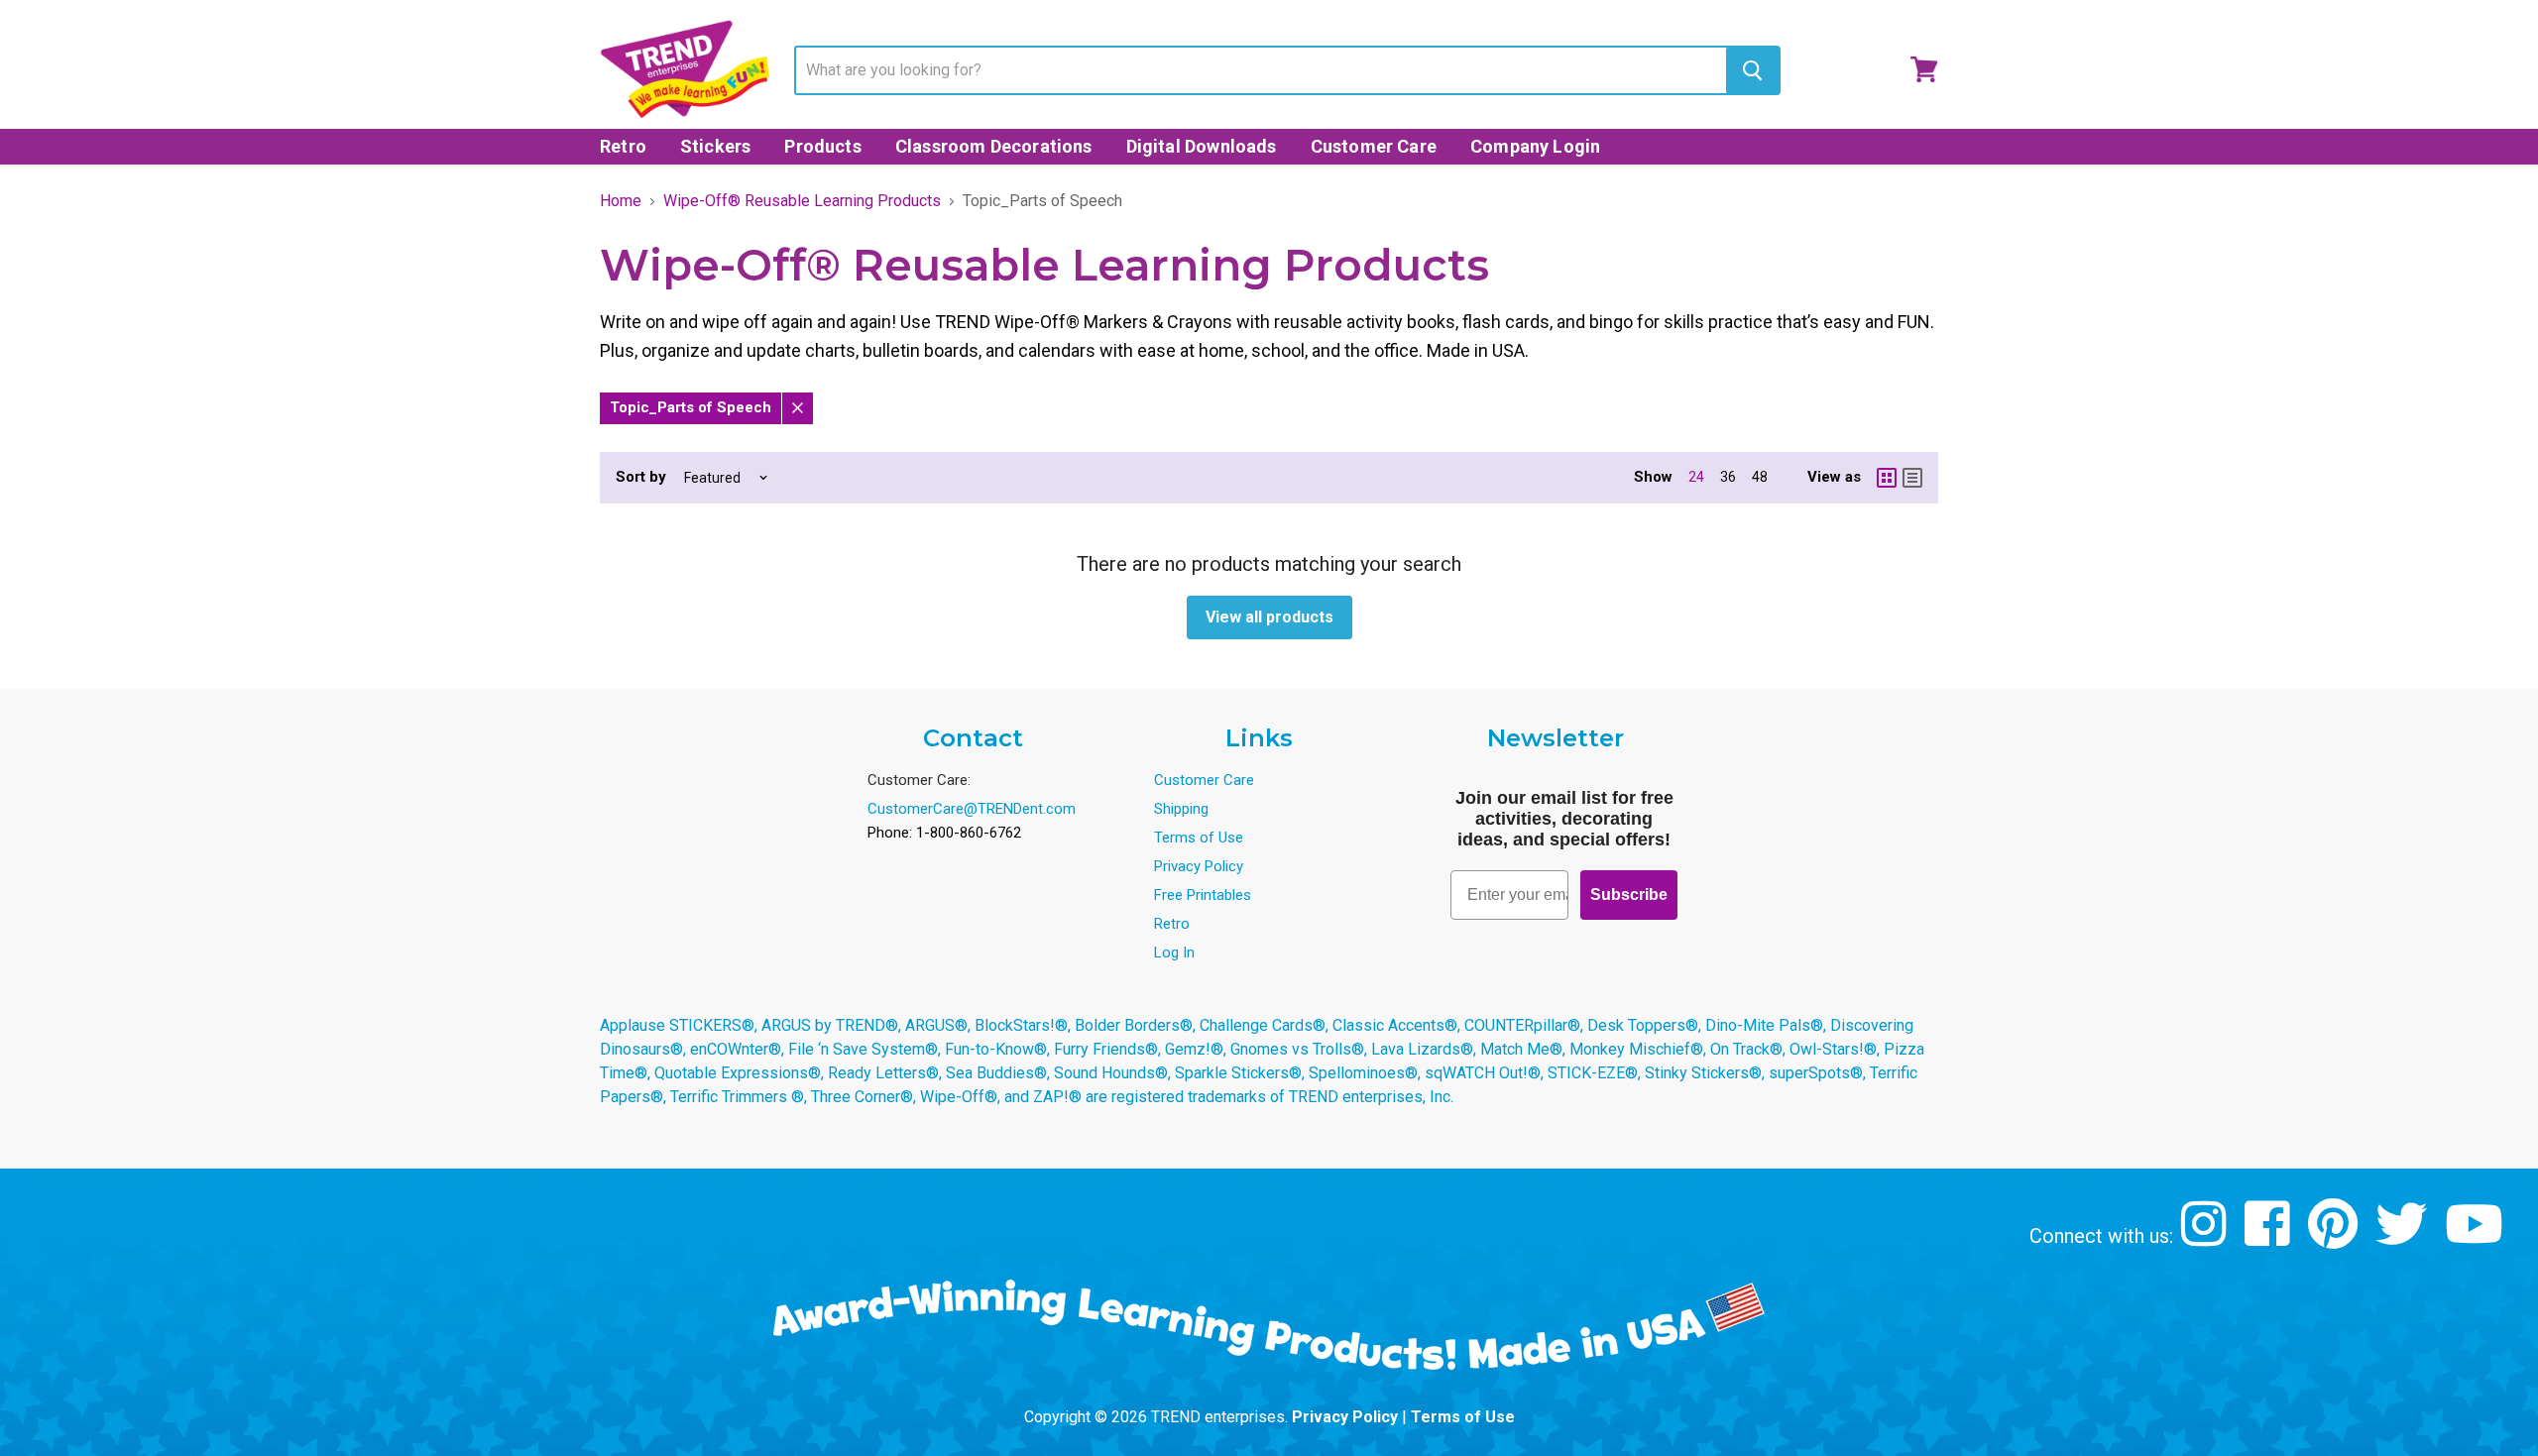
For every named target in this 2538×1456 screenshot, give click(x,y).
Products (822, 146)
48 (1760, 477)
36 (1728, 477)
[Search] (1752, 70)
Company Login (1535, 146)
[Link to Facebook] (2270, 1238)
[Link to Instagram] (2206, 1238)
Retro (623, 146)
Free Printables (1203, 895)
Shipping (1181, 809)
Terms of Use (1199, 838)
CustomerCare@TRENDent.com (972, 809)
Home (621, 201)
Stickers (715, 146)
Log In (1174, 952)
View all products (1269, 617)
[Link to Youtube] (2477, 1238)
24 (1696, 477)
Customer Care (1374, 146)
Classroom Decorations (994, 146)
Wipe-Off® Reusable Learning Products (802, 201)
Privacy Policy (1199, 866)
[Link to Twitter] (2404, 1238)
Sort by (641, 477)
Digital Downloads (1202, 146)
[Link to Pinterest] (2335, 1238)
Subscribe (1629, 895)
